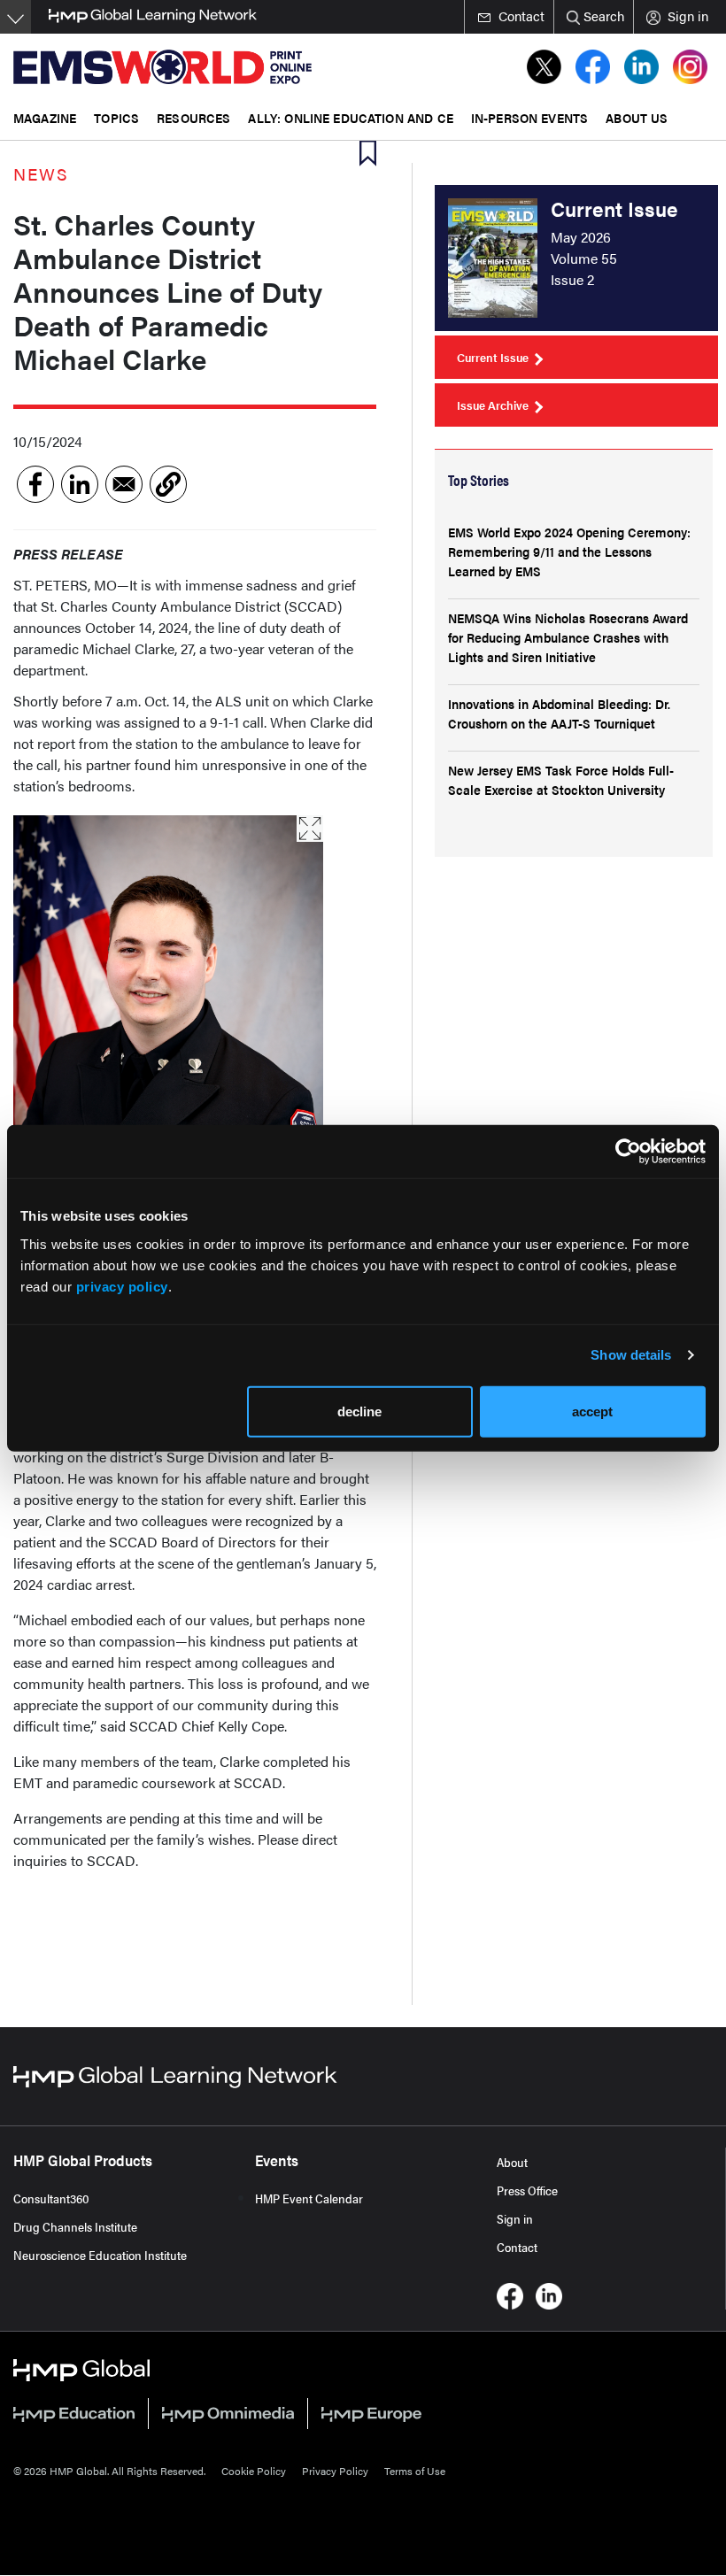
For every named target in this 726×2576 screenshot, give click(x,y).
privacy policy (122, 1286)
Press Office (527, 2190)
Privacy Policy (335, 2471)
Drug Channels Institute (75, 2226)
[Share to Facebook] (35, 484)
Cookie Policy (254, 2471)
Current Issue (493, 357)
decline (359, 1411)
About (512, 2162)
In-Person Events (529, 117)
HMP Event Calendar (309, 2198)
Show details (631, 1355)
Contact (517, 2247)
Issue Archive (493, 405)
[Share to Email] (124, 484)
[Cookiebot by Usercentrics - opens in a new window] (628, 1152)
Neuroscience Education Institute (100, 2255)
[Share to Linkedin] (80, 484)
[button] (168, 484)
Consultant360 (51, 2198)
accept (592, 1411)
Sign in (515, 2218)
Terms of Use (415, 2471)
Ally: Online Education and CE (350, 117)
